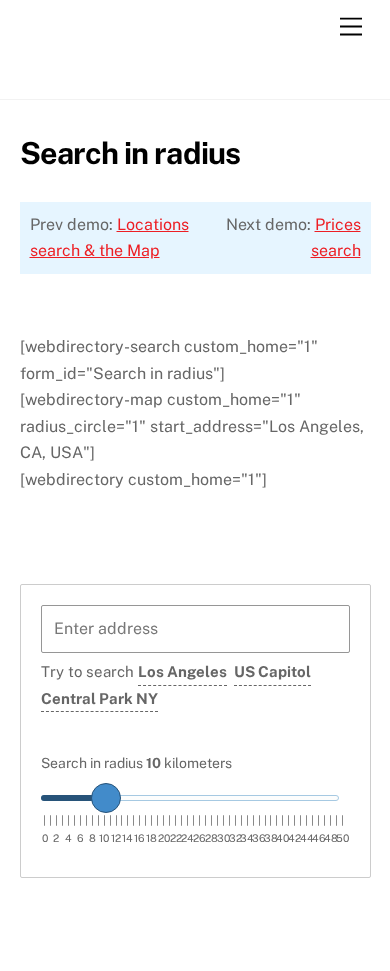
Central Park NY (99, 698)
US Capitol (272, 671)
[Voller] (80, 73)
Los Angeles (182, 671)
